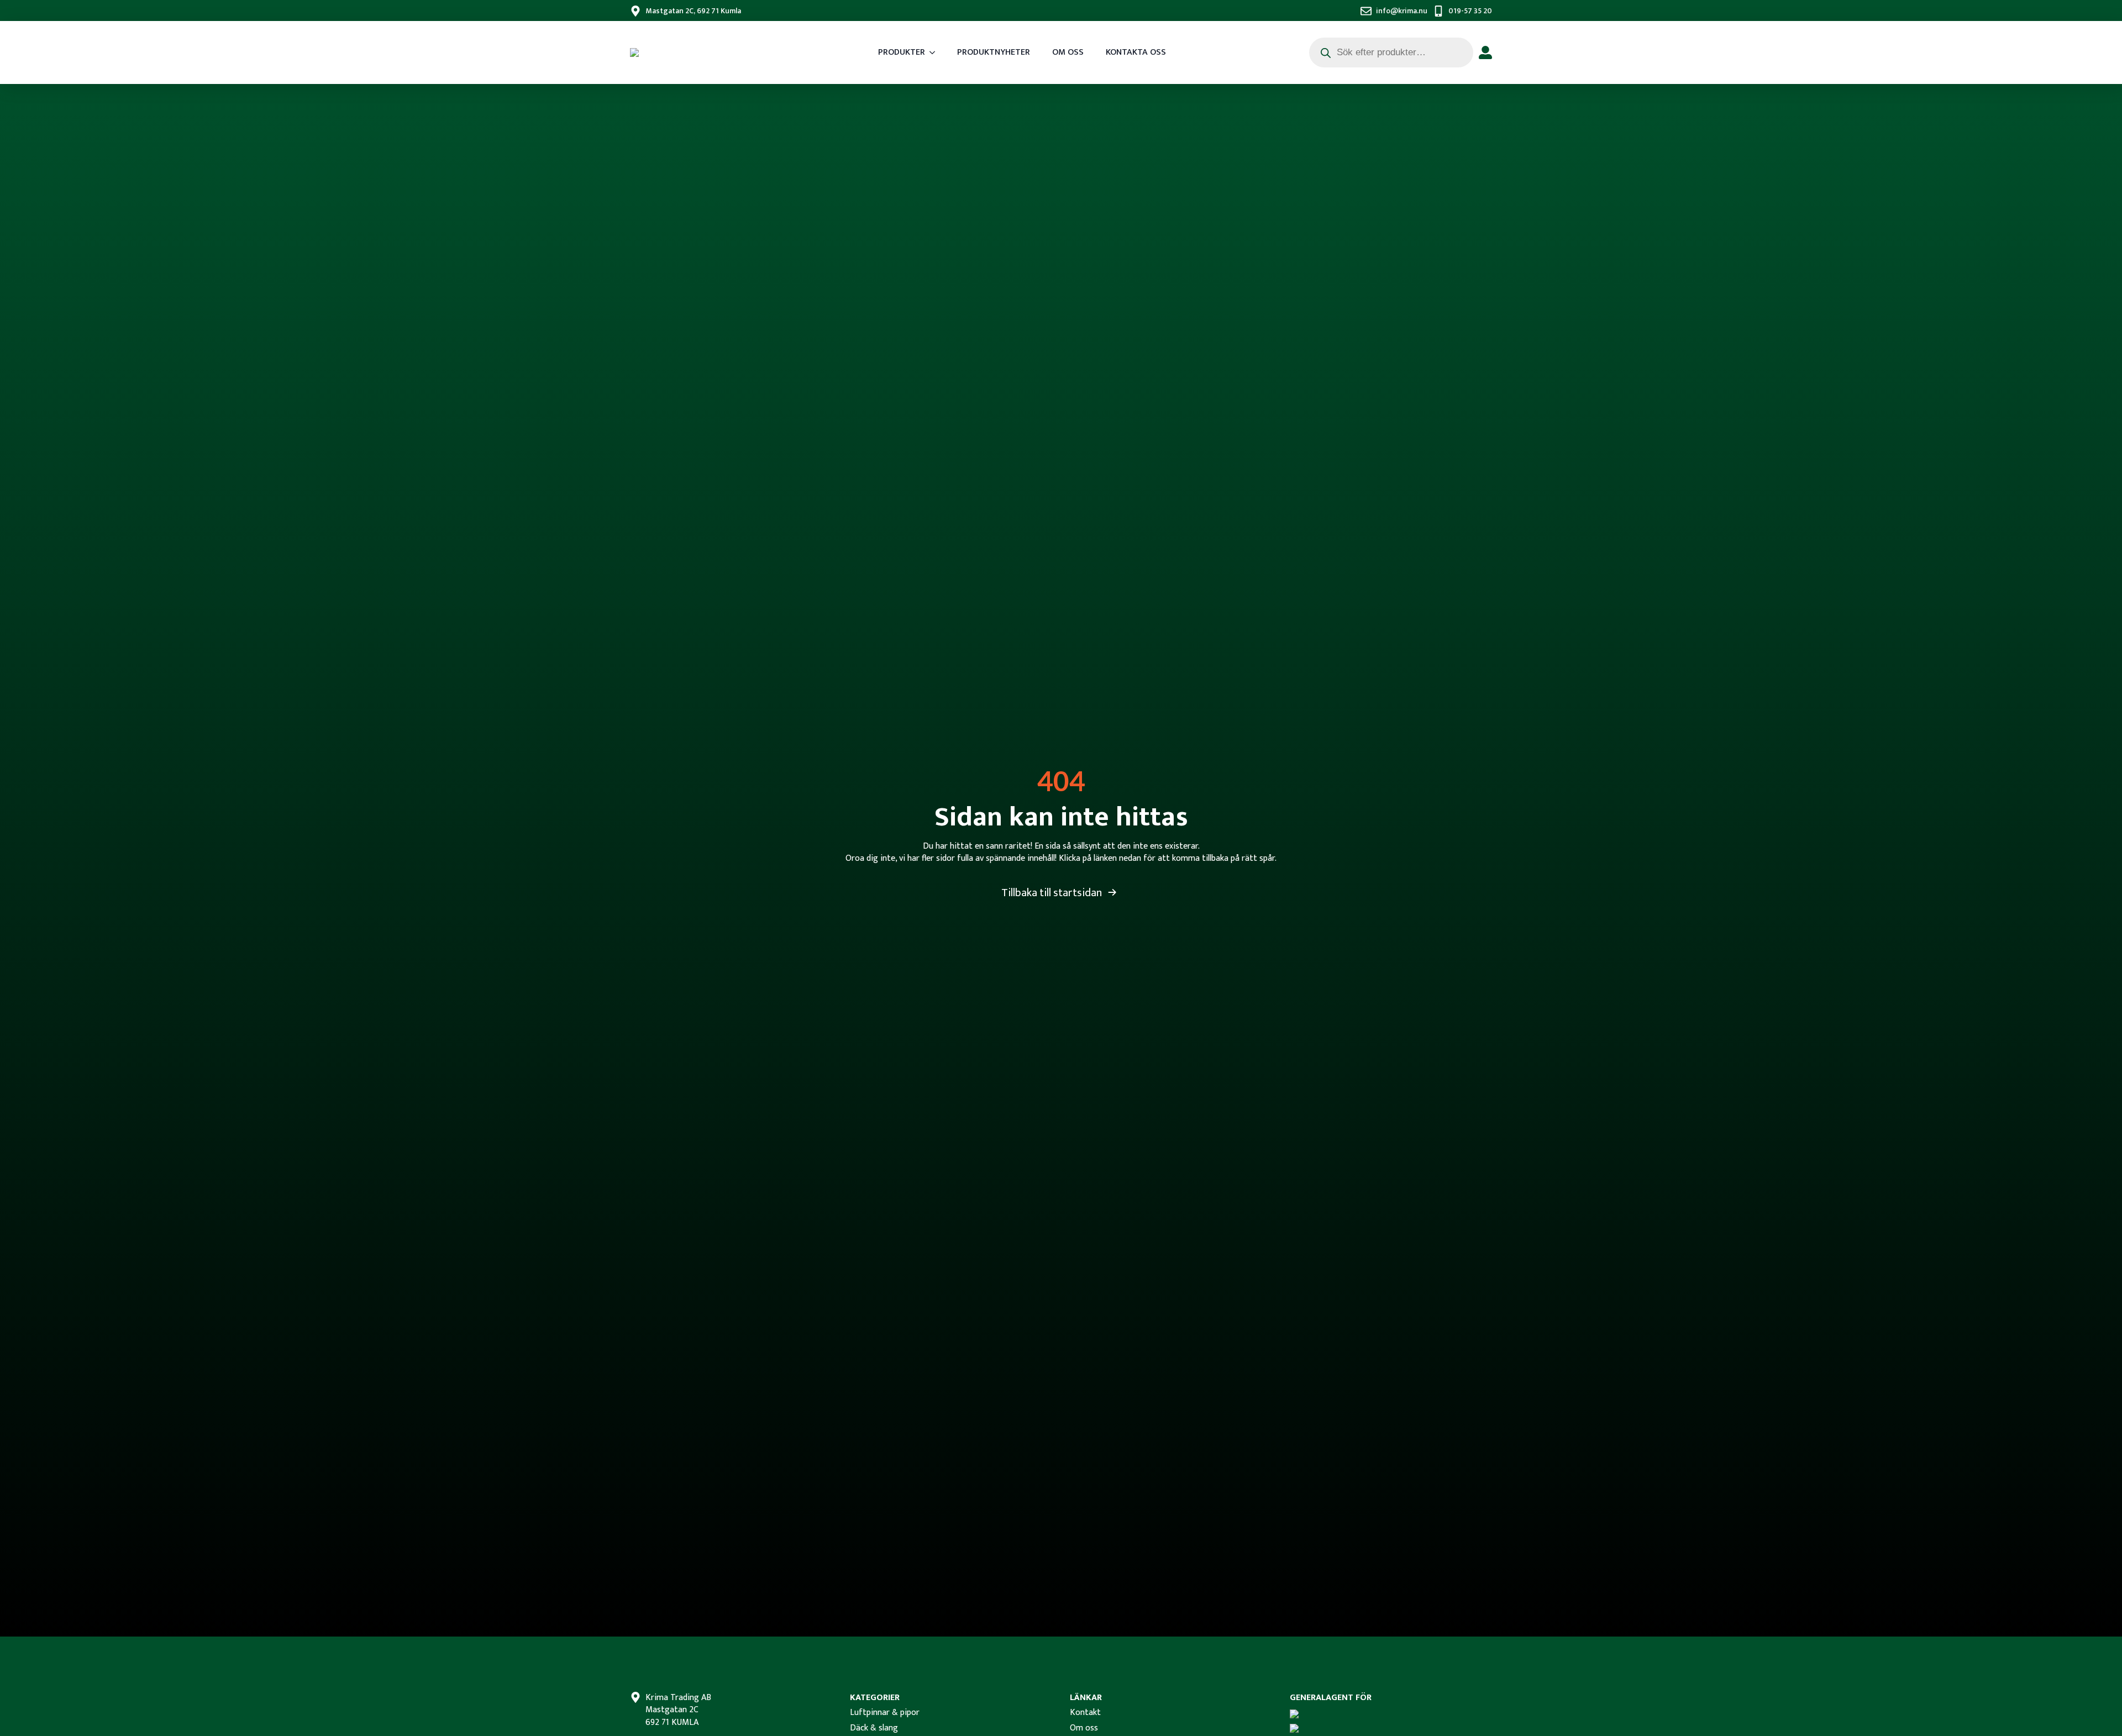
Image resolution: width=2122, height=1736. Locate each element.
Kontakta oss (1136, 52)
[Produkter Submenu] (936, 52)
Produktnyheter (994, 52)
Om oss (1068, 52)
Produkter (902, 52)
